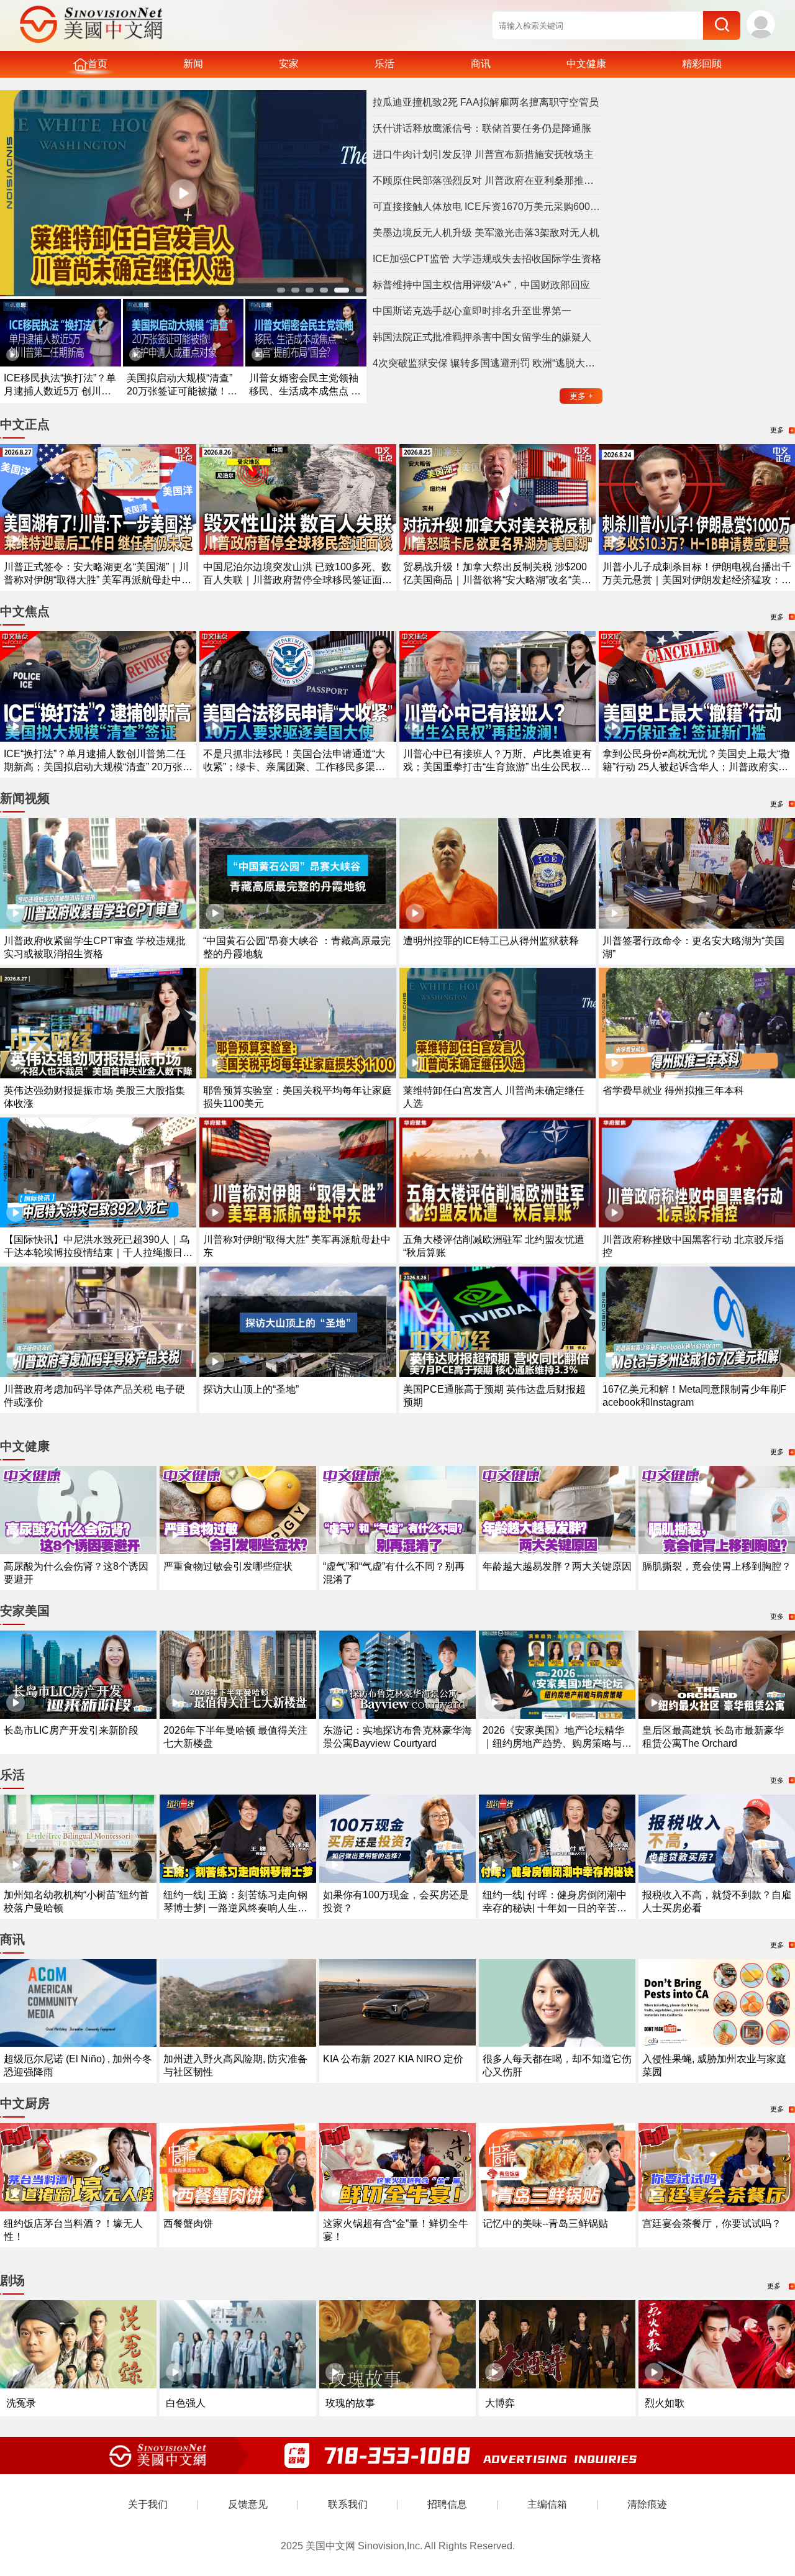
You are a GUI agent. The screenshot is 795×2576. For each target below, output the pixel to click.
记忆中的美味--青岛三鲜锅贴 (545, 2223)
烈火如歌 (665, 2403)
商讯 (481, 64)
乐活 (384, 64)
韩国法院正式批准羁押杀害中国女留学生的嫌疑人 (482, 337)
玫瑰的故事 (350, 2403)
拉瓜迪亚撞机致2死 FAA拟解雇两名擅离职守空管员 (486, 102)
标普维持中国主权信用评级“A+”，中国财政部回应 (481, 285)
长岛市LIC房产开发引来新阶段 (71, 1730)
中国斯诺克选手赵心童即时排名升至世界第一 (472, 311)
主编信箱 (547, 2504)
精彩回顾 (702, 64)
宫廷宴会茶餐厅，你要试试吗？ (712, 2223)
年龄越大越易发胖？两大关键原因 (557, 1566)
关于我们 (148, 2504)
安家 (289, 64)
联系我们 (348, 2504)
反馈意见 (248, 2504)
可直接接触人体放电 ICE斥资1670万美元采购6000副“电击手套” (488, 207)
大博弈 (500, 2403)
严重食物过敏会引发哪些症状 (228, 1566)
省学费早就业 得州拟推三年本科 (673, 1090)
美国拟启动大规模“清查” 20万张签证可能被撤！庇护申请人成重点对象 (182, 391)
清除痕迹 (647, 2504)
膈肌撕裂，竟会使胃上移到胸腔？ (717, 1566)
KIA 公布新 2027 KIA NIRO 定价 (393, 2059)
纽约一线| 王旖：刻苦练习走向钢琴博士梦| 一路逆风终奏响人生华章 (235, 1908)
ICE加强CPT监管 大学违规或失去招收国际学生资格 (487, 259)
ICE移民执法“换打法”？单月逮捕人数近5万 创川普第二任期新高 (60, 391)
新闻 (193, 64)
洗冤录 (21, 2403)
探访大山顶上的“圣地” (251, 1389)
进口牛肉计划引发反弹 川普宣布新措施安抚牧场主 (483, 154)
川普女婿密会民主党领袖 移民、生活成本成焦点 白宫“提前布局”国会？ (305, 391)
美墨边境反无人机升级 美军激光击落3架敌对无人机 (486, 233)
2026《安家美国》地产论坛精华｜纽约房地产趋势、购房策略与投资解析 (557, 1743)
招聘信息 (447, 2504)
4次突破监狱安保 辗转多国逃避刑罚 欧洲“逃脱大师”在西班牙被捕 (488, 363)
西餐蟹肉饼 (188, 2223)
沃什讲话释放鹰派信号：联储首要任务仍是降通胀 (482, 128)
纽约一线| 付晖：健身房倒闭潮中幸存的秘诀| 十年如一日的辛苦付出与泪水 (555, 1908)
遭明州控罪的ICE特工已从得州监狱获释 (491, 941)
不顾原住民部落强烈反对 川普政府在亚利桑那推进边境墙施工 (488, 180)
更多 (581, 396)
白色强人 (186, 2403)
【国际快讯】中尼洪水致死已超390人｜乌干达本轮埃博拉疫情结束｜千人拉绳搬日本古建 (98, 1253)
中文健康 (586, 64)
